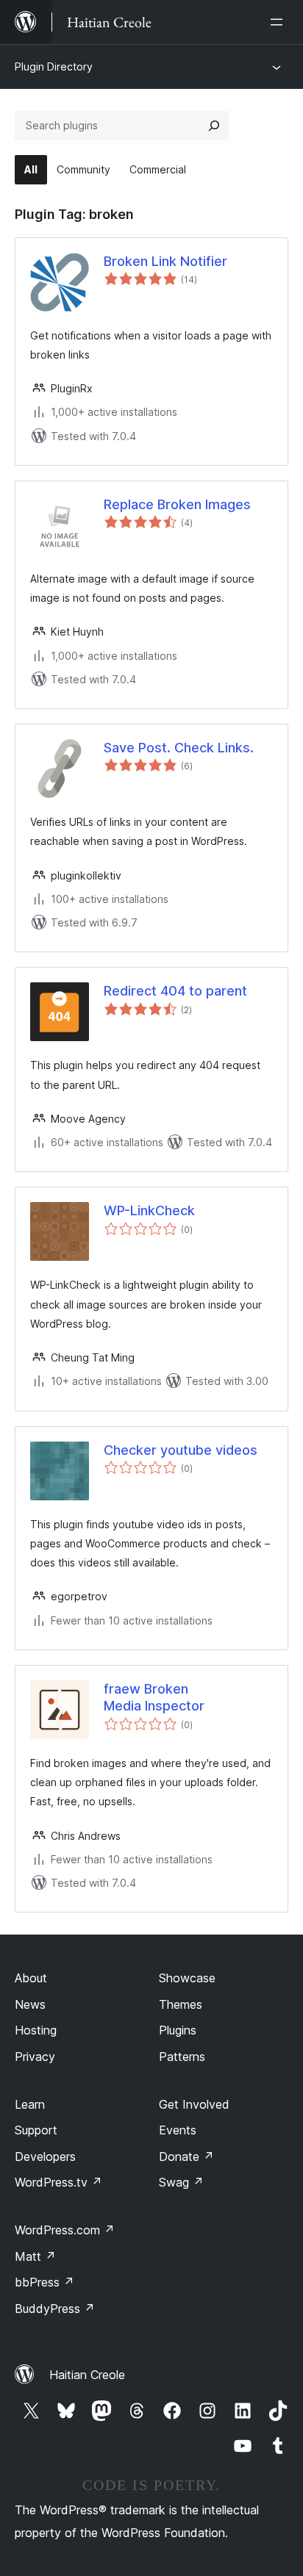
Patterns (182, 2057)
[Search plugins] (214, 126)
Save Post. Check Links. (179, 748)
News (30, 2004)
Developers (45, 2156)
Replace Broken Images (177, 504)
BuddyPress (55, 2309)
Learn (30, 2104)
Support (36, 2130)
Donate (186, 2156)
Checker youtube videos (181, 1450)
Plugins (178, 2030)
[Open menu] (279, 22)
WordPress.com (65, 2230)
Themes (181, 2004)
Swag (181, 2182)
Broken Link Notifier (165, 261)
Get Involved (194, 2104)
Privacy (35, 2057)
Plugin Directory (54, 66)
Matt (35, 2256)
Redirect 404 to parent (175, 991)
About (31, 1978)
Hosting (36, 2030)
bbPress (44, 2282)
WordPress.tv (58, 2182)
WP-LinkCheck (149, 1210)
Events (178, 2130)
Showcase (187, 1978)
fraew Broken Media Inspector (154, 1697)
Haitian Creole (87, 2375)
